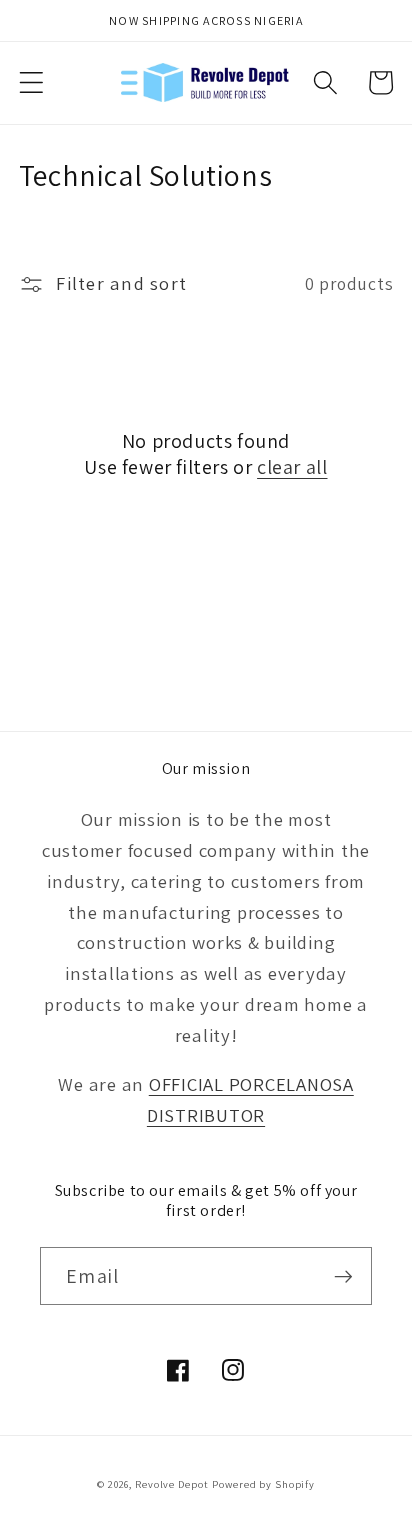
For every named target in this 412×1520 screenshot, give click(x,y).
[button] (31, 82)
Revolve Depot (171, 1484)
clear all (292, 467)
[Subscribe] (343, 1276)
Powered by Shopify (263, 1484)
